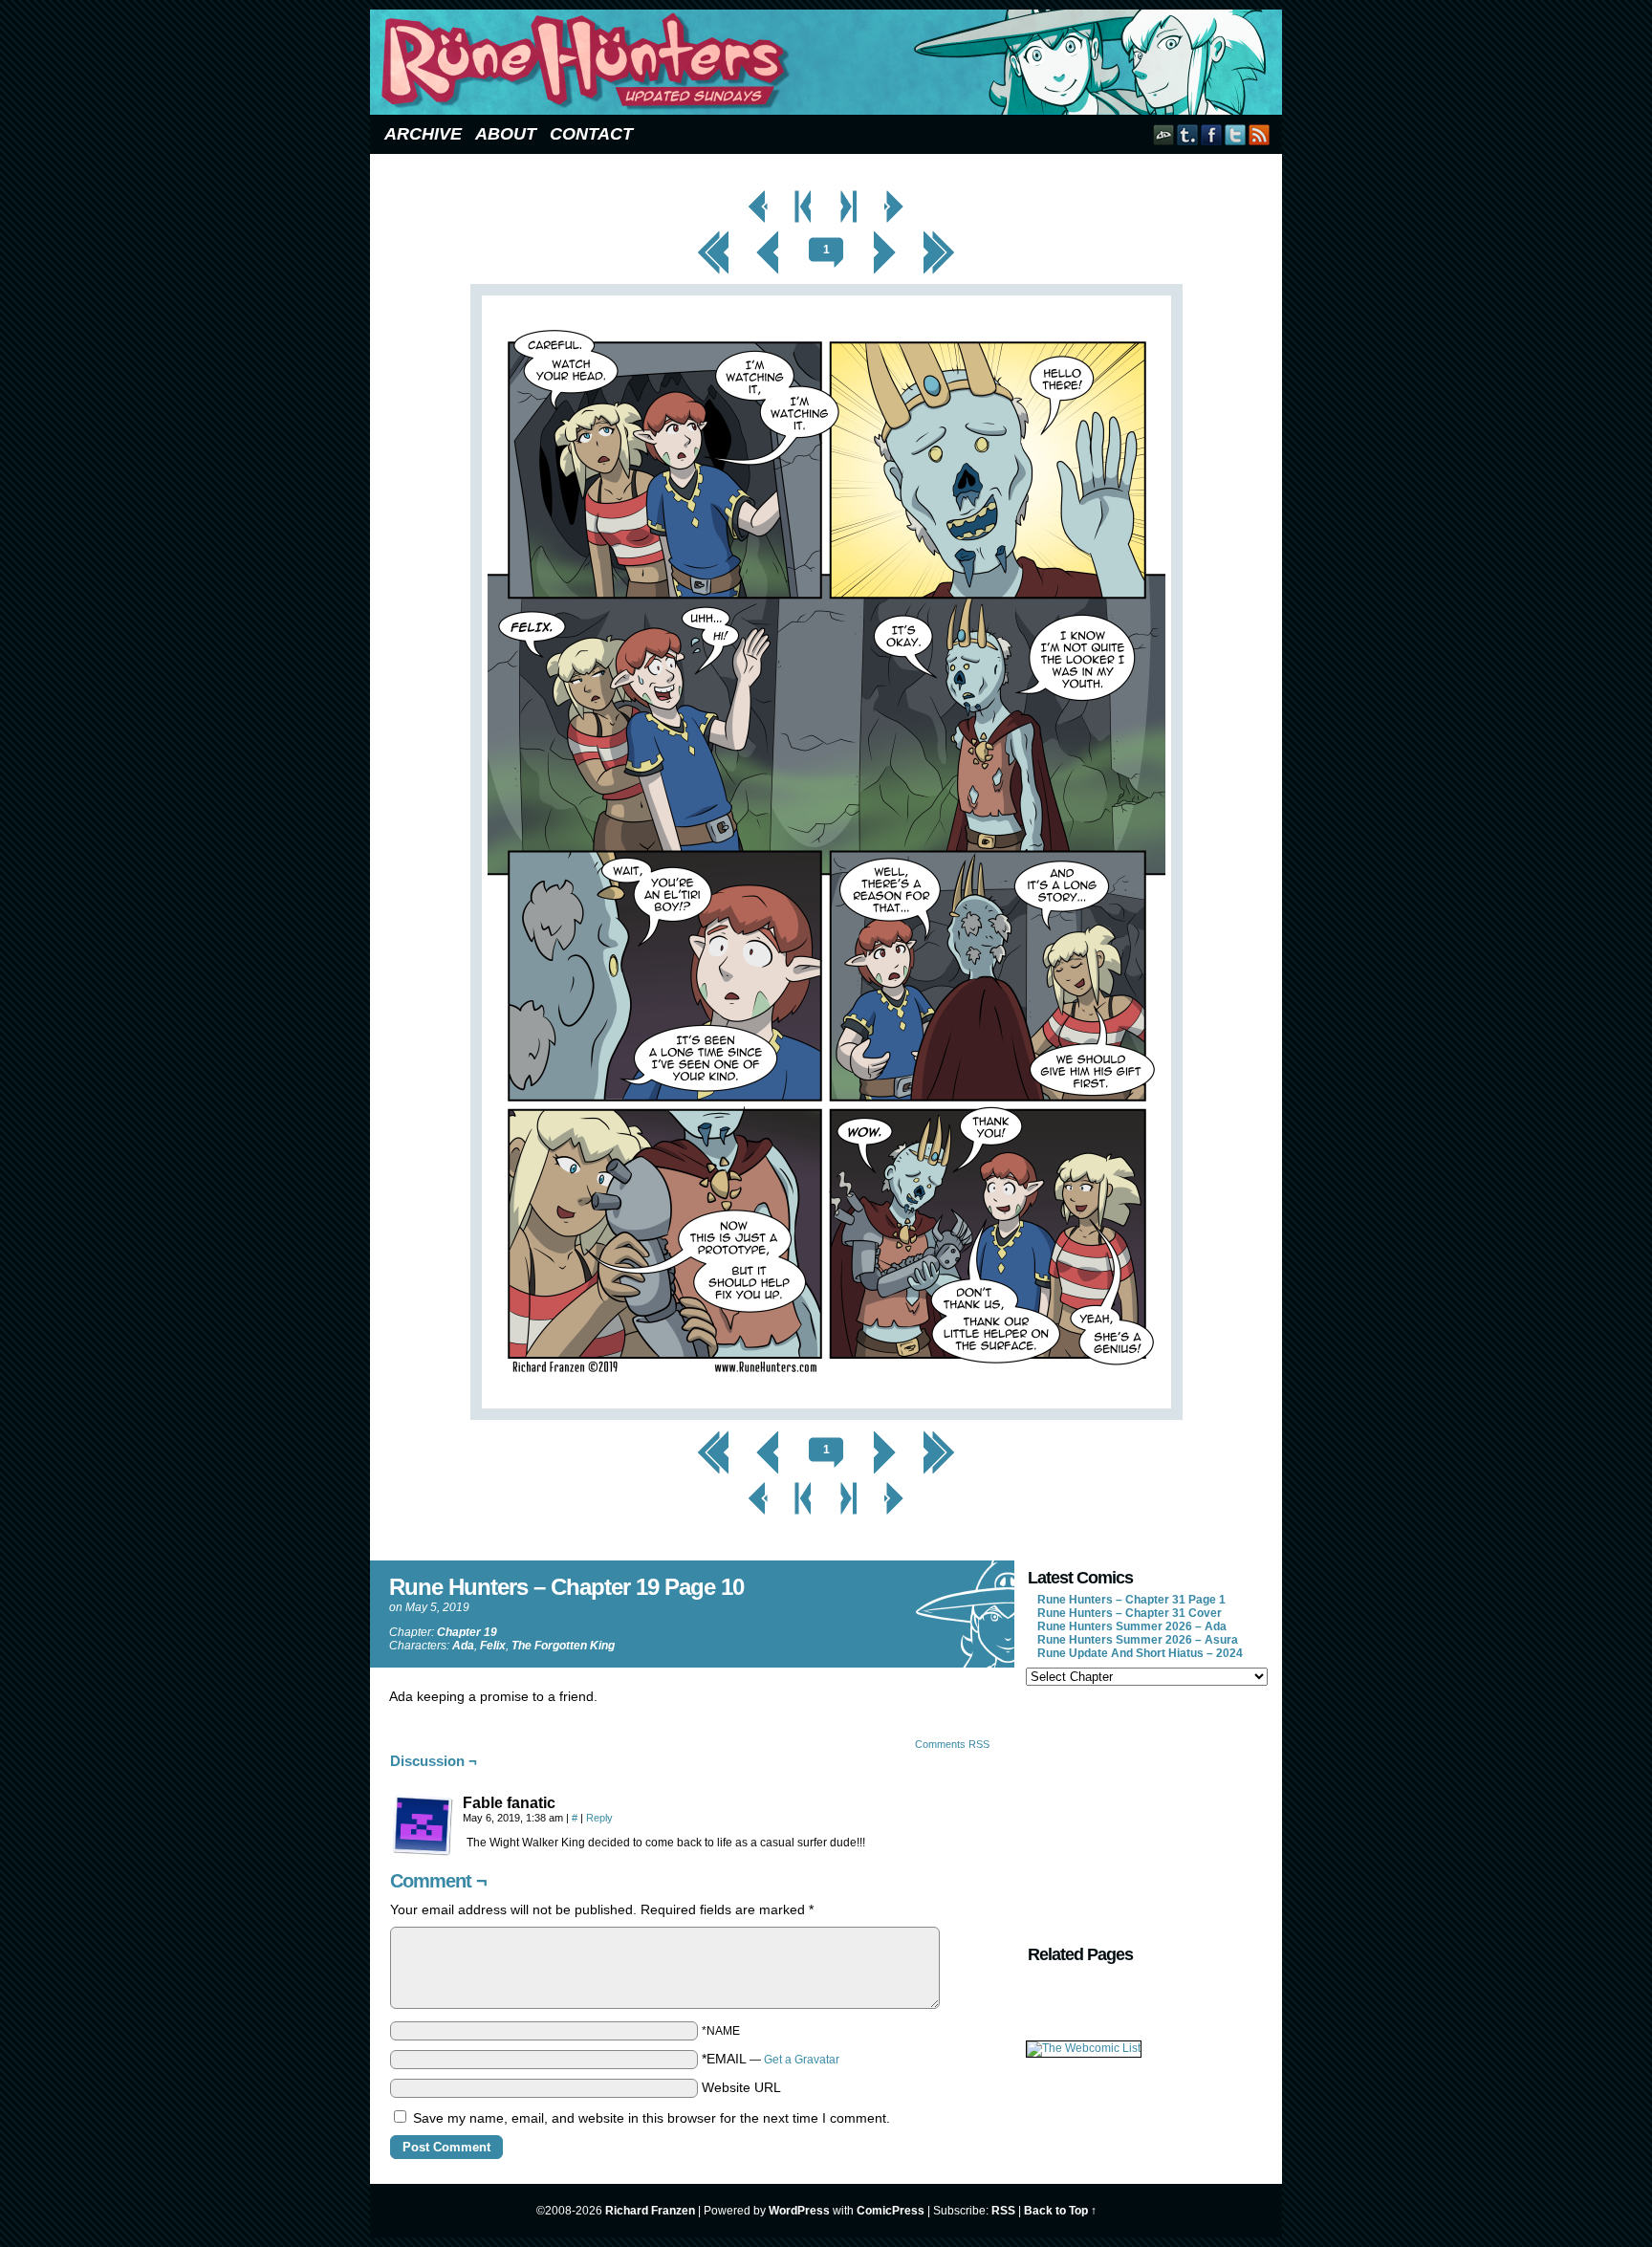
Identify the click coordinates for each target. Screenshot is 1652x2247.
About (506, 134)
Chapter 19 (467, 1632)
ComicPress (891, 2211)
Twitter (1236, 134)
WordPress (799, 2211)
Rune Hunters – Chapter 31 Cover (1130, 1613)
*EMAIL (771, 2059)
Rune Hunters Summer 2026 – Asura (1138, 1640)
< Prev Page (759, 195)
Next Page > (894, 195)
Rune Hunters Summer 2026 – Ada (1132, 1626)
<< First (713, 236)
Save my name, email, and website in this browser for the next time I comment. (652, 2118)
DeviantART (1164, 134)
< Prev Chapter (804, 195)
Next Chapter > (849, 195)
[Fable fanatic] (423, 1825)
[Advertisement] (1145, 1813)
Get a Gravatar (802, 2060)
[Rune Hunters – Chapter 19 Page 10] (826, 1415)
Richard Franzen (650, 2211)
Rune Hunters (829, 62)
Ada (463, 1646)
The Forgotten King (563, 1646)
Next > (884, 236)
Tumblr (1188, 134)
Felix (493, 1646)
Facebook (1212, 134)
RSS (1260, 134)
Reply (599, 1818)
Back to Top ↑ (1060, 2211)
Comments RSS (952, 1744)
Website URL (741, 2087)
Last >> (939, 236)
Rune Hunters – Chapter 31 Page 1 (1131, 1600)
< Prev (768, 236)
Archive (423, 134)
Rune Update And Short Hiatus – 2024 (1140, 1653)
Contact (591, 134)
